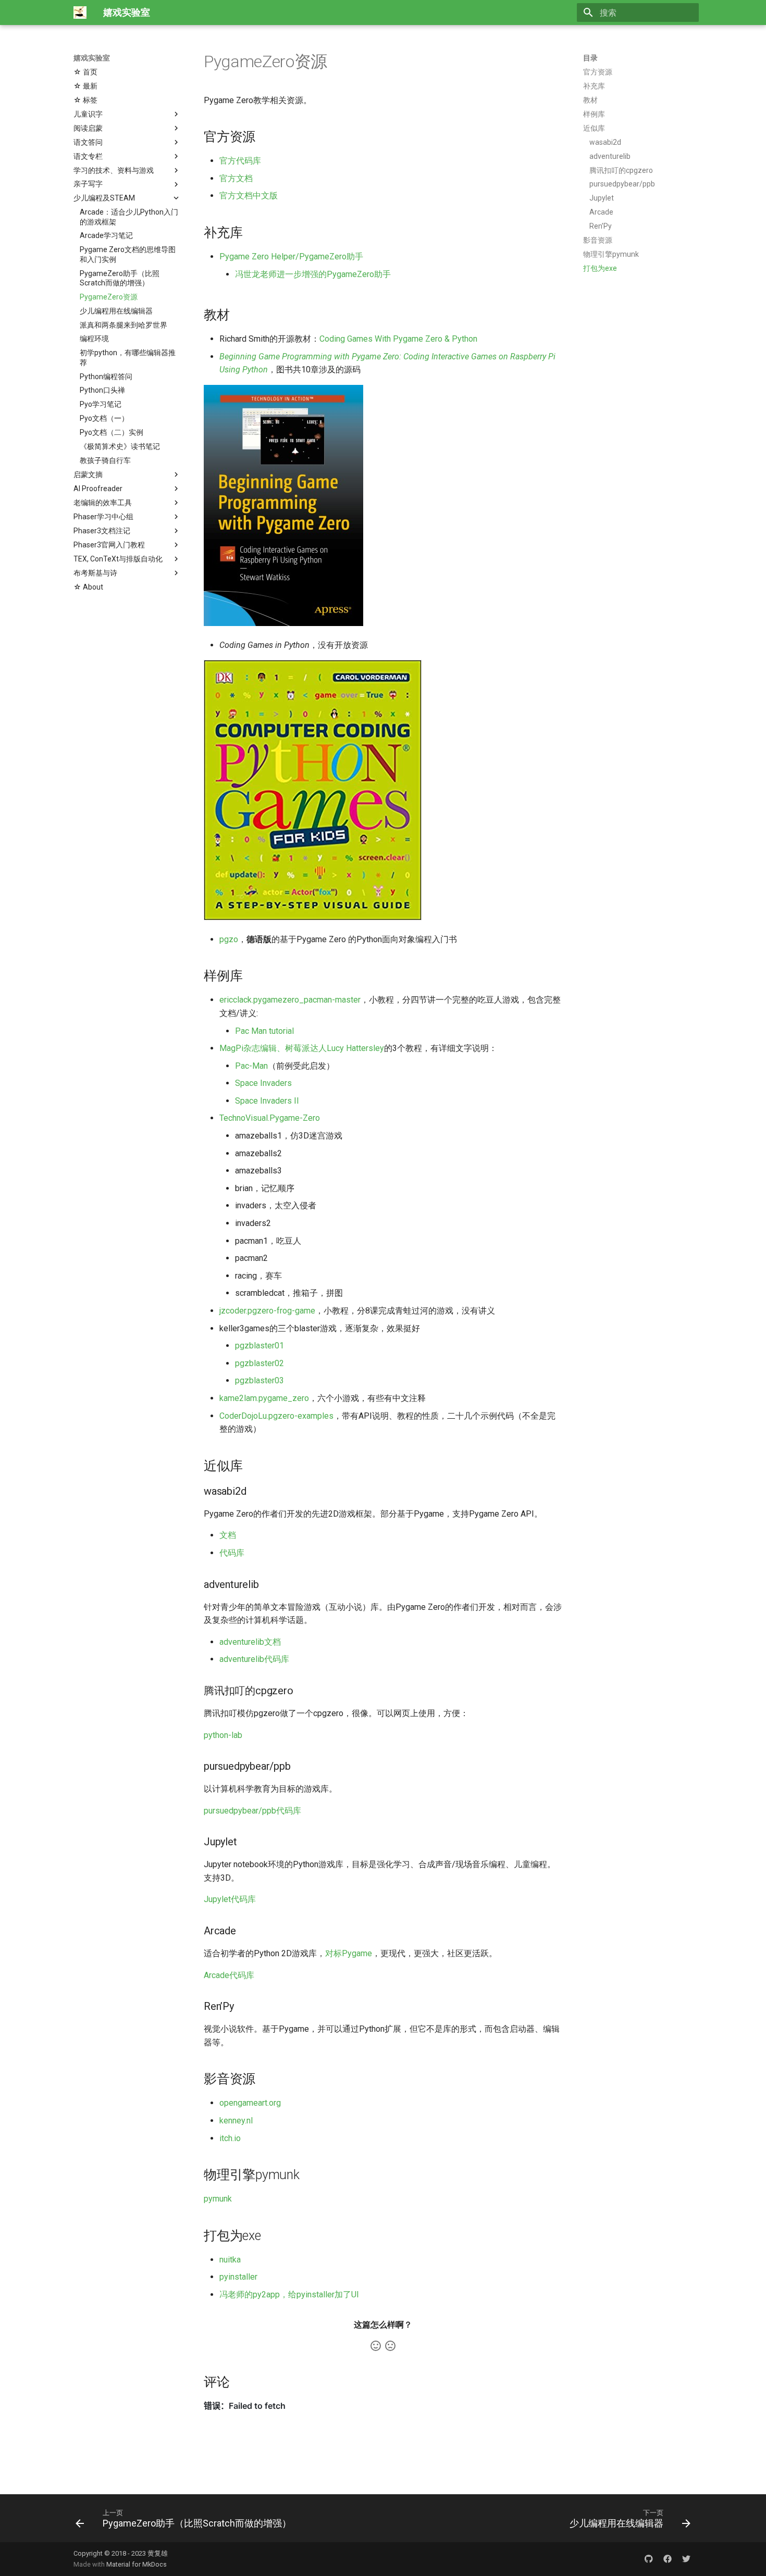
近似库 (594, 128)
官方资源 (598, 72)
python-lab (223, 1735)
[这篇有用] (376, 2346)
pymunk (218, 2199)
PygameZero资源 (109, 297)
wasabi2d (605, 142)
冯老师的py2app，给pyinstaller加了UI (289, 2294)
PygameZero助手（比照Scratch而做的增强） (120, 278)
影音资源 (598, 240)
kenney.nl (236, 2121)
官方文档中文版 (249, 196)
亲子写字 (88, 184)
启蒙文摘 (88, 474)
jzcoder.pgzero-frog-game (267, 1311)
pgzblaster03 (260, 1380)
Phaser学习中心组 (103, 517)
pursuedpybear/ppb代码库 (252, 1811)
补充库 (594, 86)
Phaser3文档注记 (102, 531)
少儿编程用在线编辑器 (116, 311)
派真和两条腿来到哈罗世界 (123, 325)
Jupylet (602, 198)
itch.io (230, 2138)
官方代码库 (240, 161)
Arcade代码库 (229, 1975)
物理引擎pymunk (611, 254)
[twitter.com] (686, 2559)
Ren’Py (601, 226)
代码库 (232, 1553)
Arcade (601, 212)
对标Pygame (349, 1953)
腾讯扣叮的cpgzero (621, 170)
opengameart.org (250, 2103)
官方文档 (236, 178)
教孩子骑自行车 (105, 460)
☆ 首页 (85, 72)
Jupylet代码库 (230, 1899)
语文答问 (88, 142)
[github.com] (649, 2559)
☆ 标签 (85, 100)
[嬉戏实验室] (80, 12)
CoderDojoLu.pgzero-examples (276, 1416)
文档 (228, 1535)
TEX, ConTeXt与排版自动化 (118, 559)
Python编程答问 (106, 377)
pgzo (229, 939)
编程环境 (94, 339)
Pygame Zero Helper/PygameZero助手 (291, 257)
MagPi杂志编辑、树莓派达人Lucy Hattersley (302, 1048)
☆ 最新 (85, 86)
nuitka (230, 2260)
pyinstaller (238, 2277)
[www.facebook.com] (668, 2559)
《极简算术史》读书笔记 (120, 446)
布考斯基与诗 (95, 573)
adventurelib (610, 156)
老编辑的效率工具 (103, 503)
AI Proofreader (98, 489)
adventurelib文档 (250, 1642)
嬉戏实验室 (92, 58)
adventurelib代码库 (254, 1659)
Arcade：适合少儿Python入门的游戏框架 (129, 217)
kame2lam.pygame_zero (264, 1398)
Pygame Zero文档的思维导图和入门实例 (128, 254)
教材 (590, 100)
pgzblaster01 (260, 1346)
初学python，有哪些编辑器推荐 (128, 357)
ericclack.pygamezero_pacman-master (290, 1000)
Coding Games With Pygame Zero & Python (398, 339)
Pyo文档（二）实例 (112, 432)
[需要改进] (390, 2346)
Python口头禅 (102, 390)
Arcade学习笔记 (106, 235)
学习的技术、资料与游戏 (114, 170)
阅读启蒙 (88, 128)
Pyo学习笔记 (101, 404)
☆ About (88, 587)
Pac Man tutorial (264, 1031)
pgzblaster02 (260, 1363)
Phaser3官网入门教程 (109, 545)
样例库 (594, 114)
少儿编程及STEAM (104, 198)
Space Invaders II (267, 1101)
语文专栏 (88, 156)
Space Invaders (263, 1083)
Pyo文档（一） (104, 418)
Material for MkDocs (137, 2564)
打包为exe (600, 268)
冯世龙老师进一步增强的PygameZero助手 (313, 274)
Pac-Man (251, 1066)
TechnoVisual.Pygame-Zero (270, 1118)
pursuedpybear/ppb (622, 184)
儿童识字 (88, 114)
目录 (590, 58)
